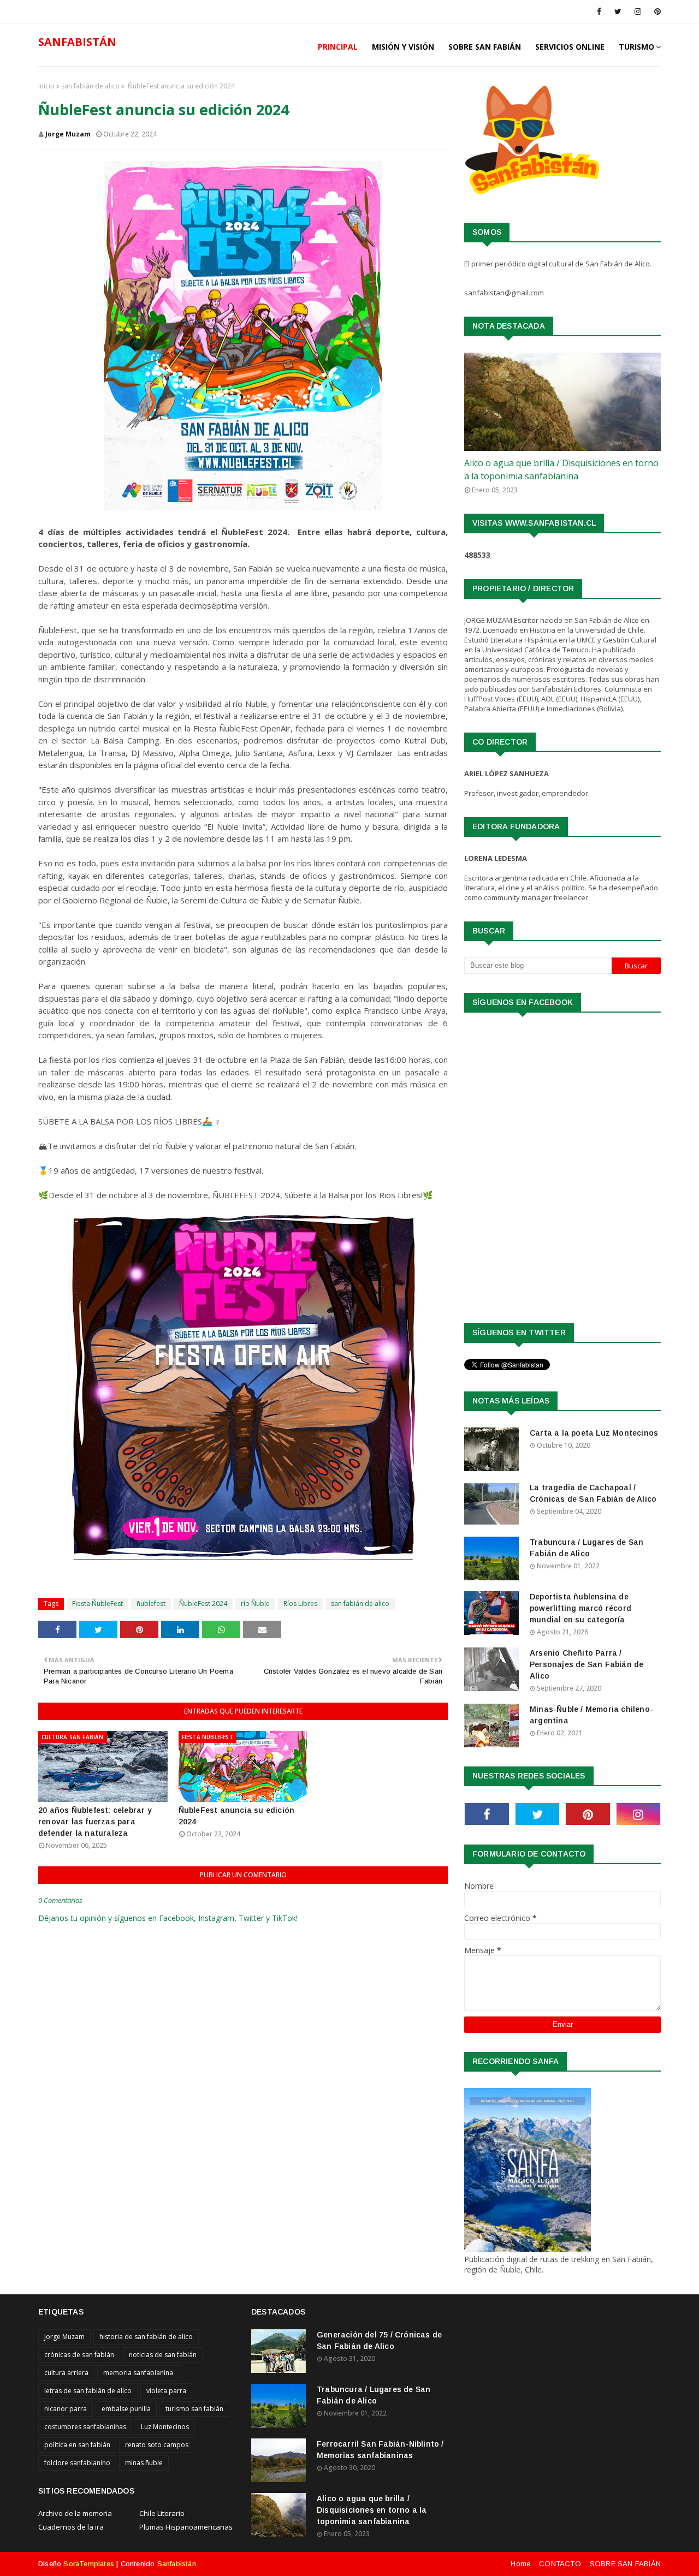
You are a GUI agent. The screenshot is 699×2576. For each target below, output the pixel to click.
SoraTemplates (89, 2564)
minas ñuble (144, 2463)
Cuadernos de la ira (71, 2527)
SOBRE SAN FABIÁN (625, 2564)
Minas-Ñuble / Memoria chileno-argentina (591, 1715)
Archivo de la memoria (75, 2513)
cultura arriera (66, 2373)
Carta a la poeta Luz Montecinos (594, 1433)
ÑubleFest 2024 (203, 1604)
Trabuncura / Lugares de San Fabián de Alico (587, 1548)
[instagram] (638, 11)
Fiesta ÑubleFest (97, 1604)
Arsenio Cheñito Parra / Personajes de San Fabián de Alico (587, 1664)
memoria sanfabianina (138, 2373)
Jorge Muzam (68, 134)
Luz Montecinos (165, 2427)
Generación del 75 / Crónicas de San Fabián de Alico (379, 2340)
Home (520, 2564)
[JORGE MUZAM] (562, 402)
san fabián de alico (90, 86)
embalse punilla (126, 2409)
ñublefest (151, 1604)
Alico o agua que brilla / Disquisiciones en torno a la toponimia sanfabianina (561, 469)
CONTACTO (560, 2564)
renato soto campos (157, 2445)
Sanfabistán (177, 2564)
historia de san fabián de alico (146, 2337)
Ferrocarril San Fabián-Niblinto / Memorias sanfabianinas (380, 2450)
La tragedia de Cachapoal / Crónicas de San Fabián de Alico (593, 1493)
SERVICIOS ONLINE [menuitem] (570, 47)
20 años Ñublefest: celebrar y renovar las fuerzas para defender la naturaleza (95, 1822)
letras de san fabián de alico (88, 2391)
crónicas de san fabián (79, 2355)
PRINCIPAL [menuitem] (338, 47)
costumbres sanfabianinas (85, 2427)
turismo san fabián (194, 2409)
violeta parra (166, 2391)
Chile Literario (162, 2513)
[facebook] (599, 11)
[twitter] (618, 11)
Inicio (46, 86)
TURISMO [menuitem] (636, 47)
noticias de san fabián (163, 2355)
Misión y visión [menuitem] (403, 47)
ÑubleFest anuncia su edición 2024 (237, 1816)
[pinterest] (656, 11)
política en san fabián (77, 2445)
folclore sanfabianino (77, 2463)
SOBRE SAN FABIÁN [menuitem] (485, 47)
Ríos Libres (300, 1604)
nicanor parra (66, 2409)
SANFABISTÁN (77, 42)
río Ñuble (255, 1604)
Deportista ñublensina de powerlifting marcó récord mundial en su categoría (580, 1608)
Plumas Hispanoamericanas (186, 2527)
